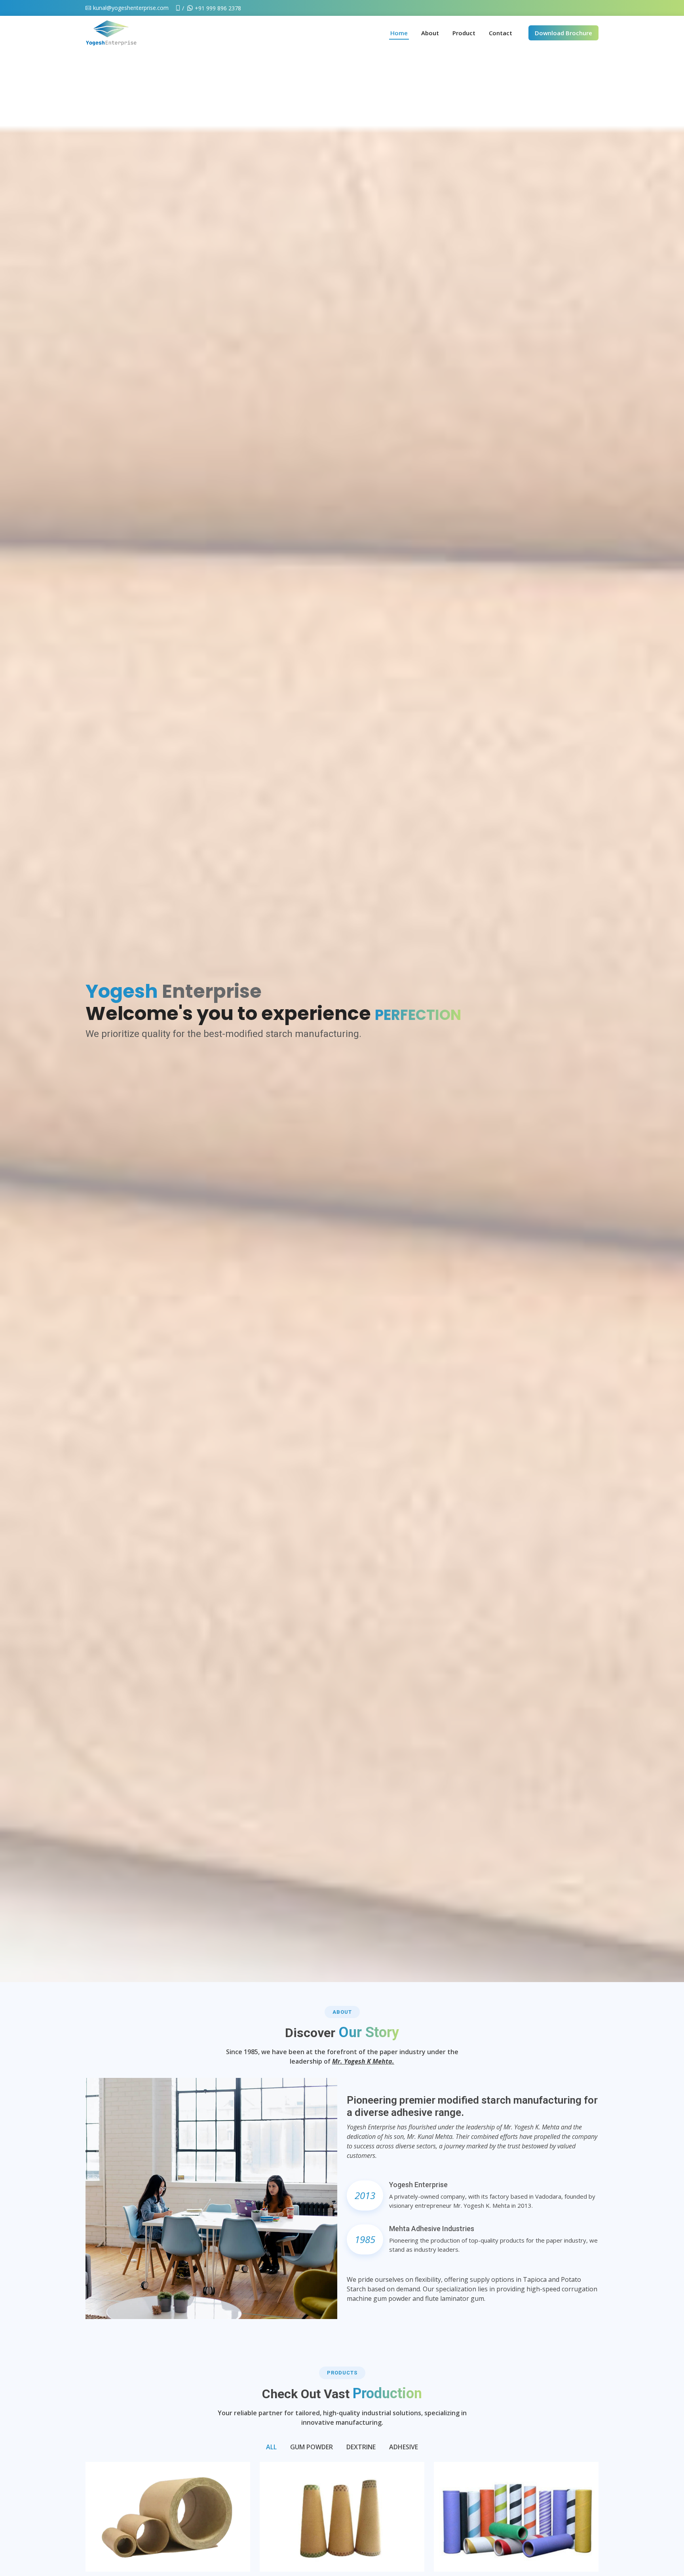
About (430, 33)
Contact (501, 33)
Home (399, 33)
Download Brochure (563, 33)
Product (464, 33)
